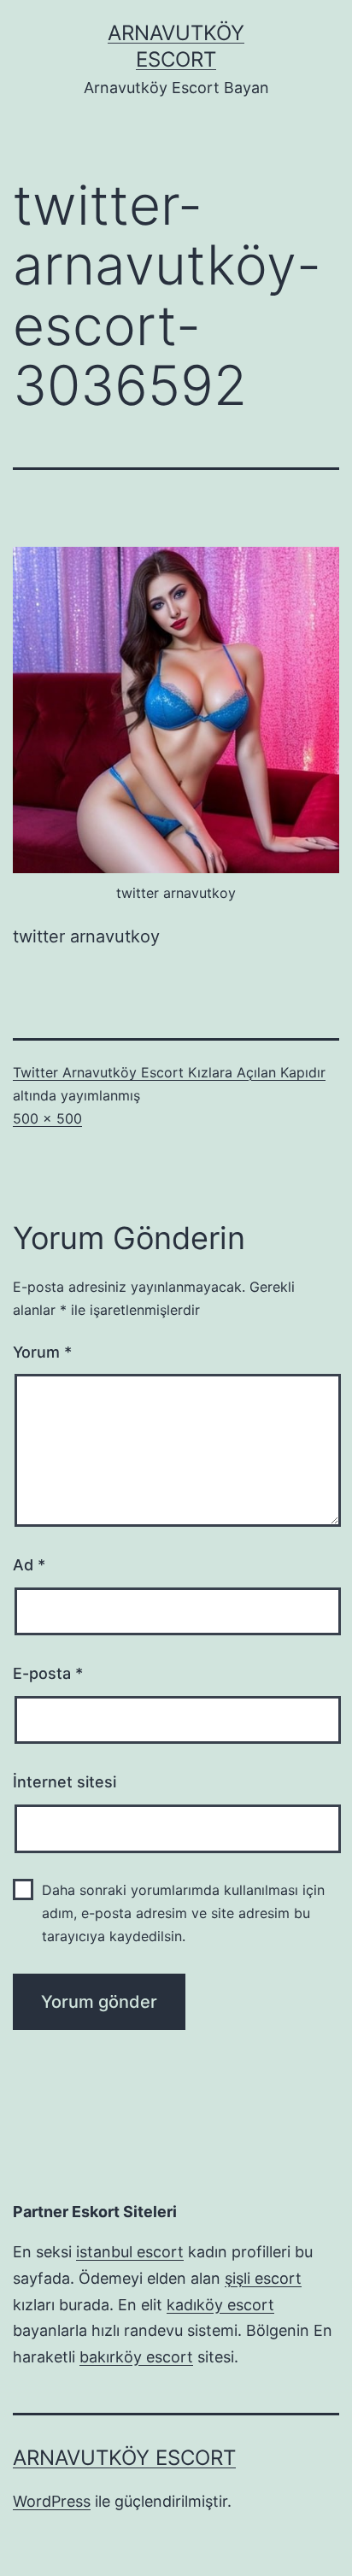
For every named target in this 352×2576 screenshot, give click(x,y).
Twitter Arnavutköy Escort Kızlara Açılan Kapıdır (169, 1072)
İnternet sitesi (65, 1782)
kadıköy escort (220, 2305)
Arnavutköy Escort (124, 2458)
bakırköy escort (136, 2357)
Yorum (42, 1352)
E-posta (48, 1673)
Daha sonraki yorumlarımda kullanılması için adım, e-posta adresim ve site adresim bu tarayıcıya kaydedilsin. (183, 1913)
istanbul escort (130, 2252)
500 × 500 (47, 1118)
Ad (29, 1565)
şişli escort (263, 2278)
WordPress (52, 2501)
